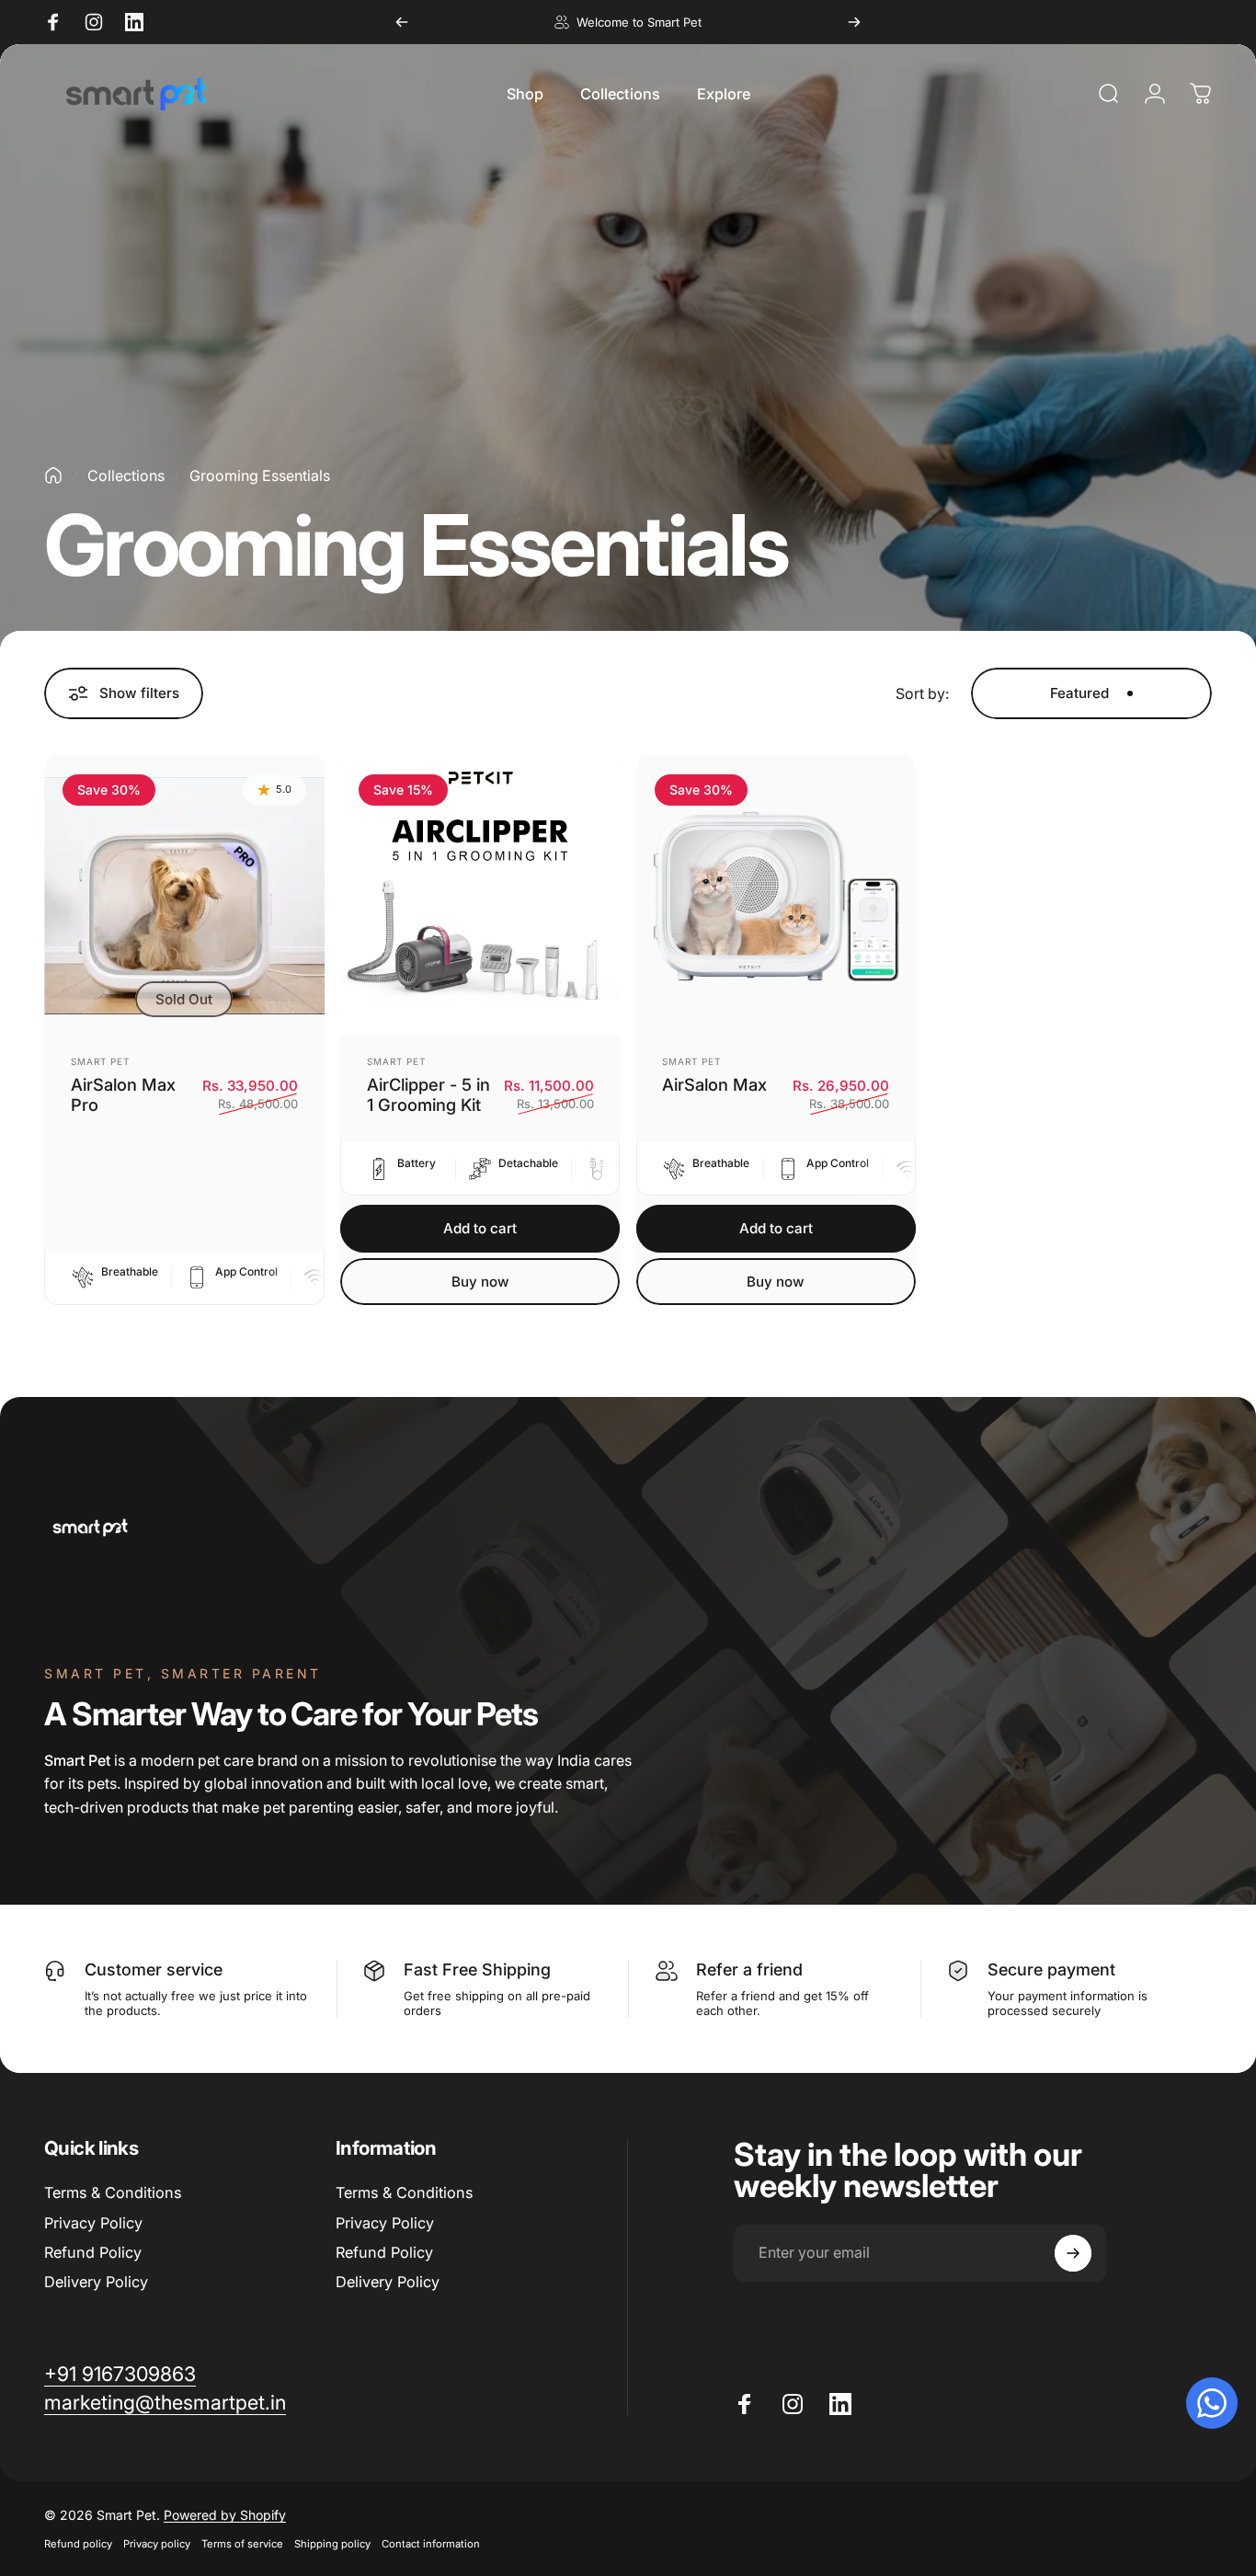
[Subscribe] (1073, 2253)
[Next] (854, 22)
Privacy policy (157, 2544)
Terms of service (242, 2544)
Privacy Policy (93, 2223)
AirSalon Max (714, 1084)
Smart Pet (100, 1061)
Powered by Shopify (225, 2515)
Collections (126, 475)
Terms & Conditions (113, 2192)
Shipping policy (332, 2544)
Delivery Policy (96, 2282)
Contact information (431, 2544)
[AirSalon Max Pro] (184, 896)
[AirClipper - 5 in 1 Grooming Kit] (480, 896)
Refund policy (78, 2544)
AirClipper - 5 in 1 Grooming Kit (428, 1095)
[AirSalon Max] (776, 896)
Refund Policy (93, 2252)
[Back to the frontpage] (53, 475)
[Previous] (402, 22)
